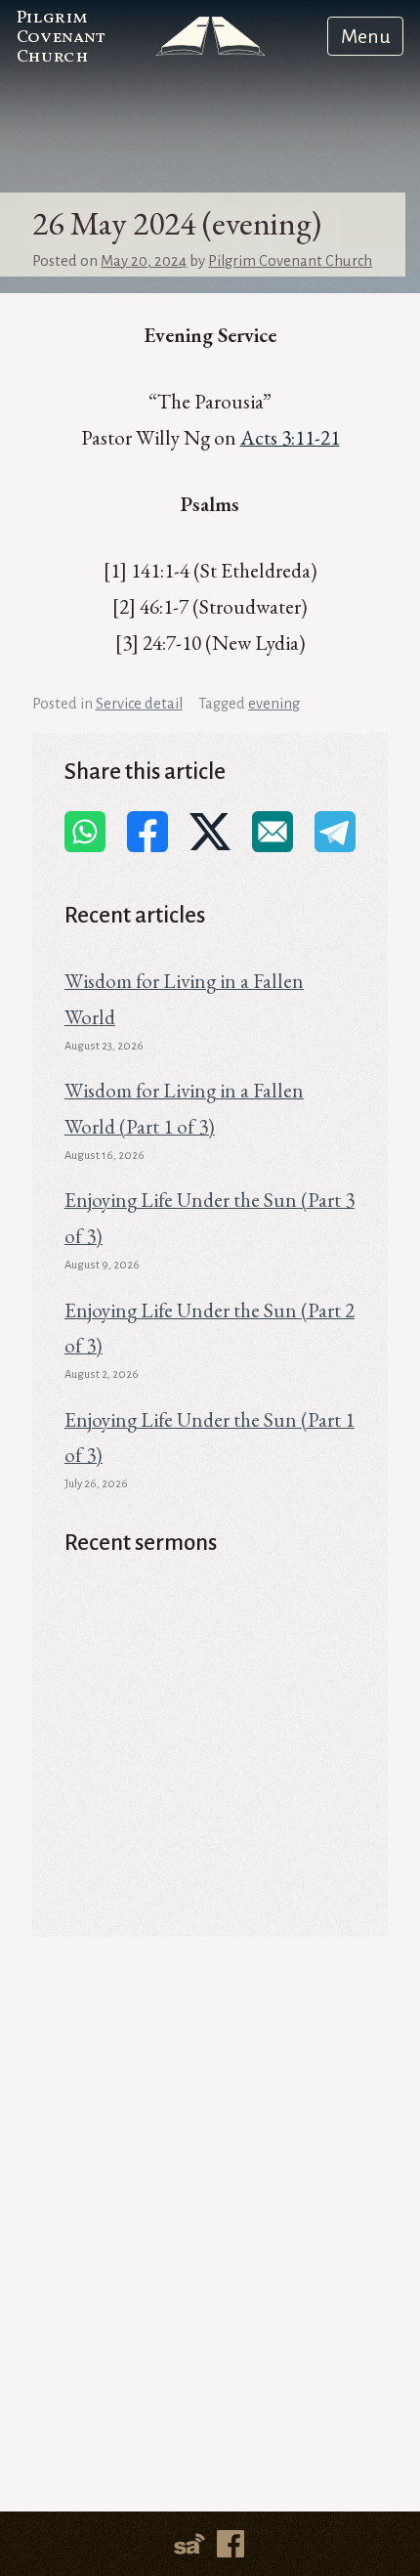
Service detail (139, 704)
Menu (366, 36)
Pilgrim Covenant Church (61, 38)
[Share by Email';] (273, 832)
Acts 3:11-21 (290, 437)
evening (274, 704)
